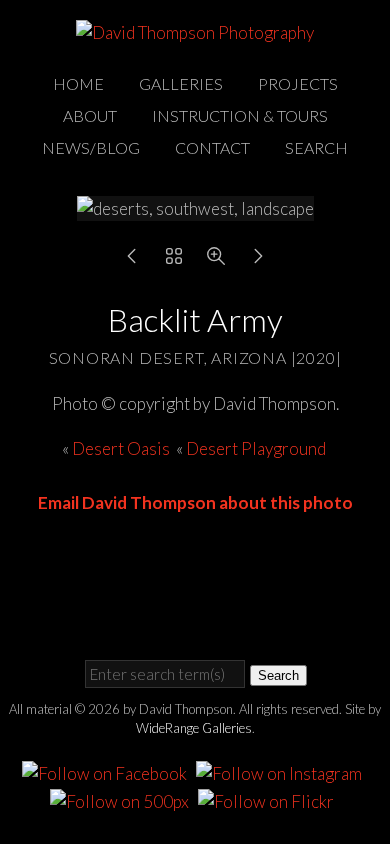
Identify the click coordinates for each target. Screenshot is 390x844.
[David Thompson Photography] (195, 32)
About (90, 115)
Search (316, 147)
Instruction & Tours (240, 115)
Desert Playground (257, 448)
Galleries (181, 83)
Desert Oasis (121, 448)
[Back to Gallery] (174, 260)
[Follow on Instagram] (282, 771)
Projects (298, 83)
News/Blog (91, 147)
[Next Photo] (258, 260)
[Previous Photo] (132, 260)
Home (78, 83)
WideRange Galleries (194, 728)
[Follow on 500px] (122, 798)
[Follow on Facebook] (107, 771)
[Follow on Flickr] (269, 798)
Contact (212, 147)
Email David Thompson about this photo (195, 502)
